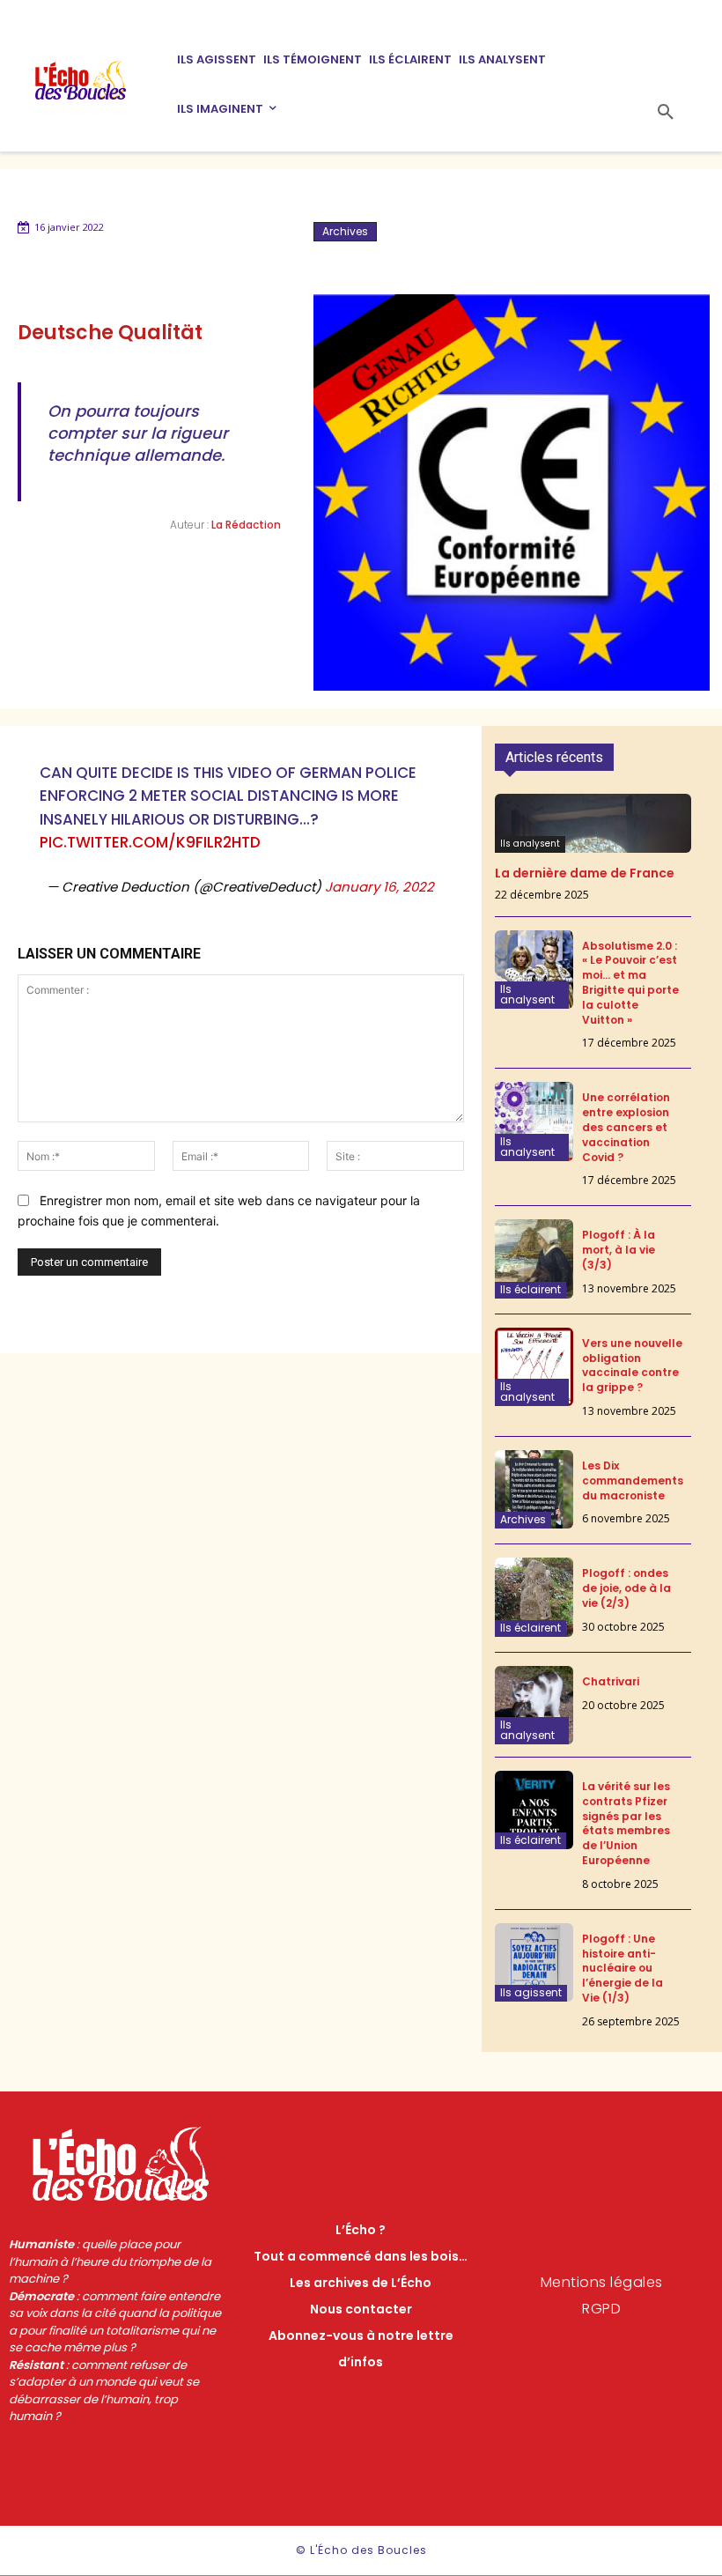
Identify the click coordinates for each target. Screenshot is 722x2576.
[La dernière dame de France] (593, 823)
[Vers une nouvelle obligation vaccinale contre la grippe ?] (534, 1367)
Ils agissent (531, 1992)
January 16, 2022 (379, 887)
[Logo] (92, 80)
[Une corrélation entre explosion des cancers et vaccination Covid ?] (534, 1121)
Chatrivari (611, 1681)
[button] (666, 113)
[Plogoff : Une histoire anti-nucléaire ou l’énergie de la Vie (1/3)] (534, 1962)
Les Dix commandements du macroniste (633, 1480)
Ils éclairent (530, 1289)
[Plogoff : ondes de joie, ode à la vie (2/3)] (534, 1597)
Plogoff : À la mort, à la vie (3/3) (619, 1250)
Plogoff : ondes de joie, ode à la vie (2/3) (626, 1588)
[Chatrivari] (534, 1705)
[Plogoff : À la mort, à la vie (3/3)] (534, 1258)
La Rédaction (246, 525)
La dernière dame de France (585, 873)
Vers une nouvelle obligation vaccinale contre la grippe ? (632, 1365)
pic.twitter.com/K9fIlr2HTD (150, 842)
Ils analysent (530, 844)
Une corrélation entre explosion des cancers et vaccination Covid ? (626, 1127)
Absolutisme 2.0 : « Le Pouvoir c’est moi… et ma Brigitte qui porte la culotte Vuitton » (630, 983)
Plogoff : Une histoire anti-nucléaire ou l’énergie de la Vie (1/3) (623, 1968)
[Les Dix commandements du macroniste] (534, 1489)
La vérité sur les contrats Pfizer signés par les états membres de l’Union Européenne (626, 1823)
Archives (345, 231)
